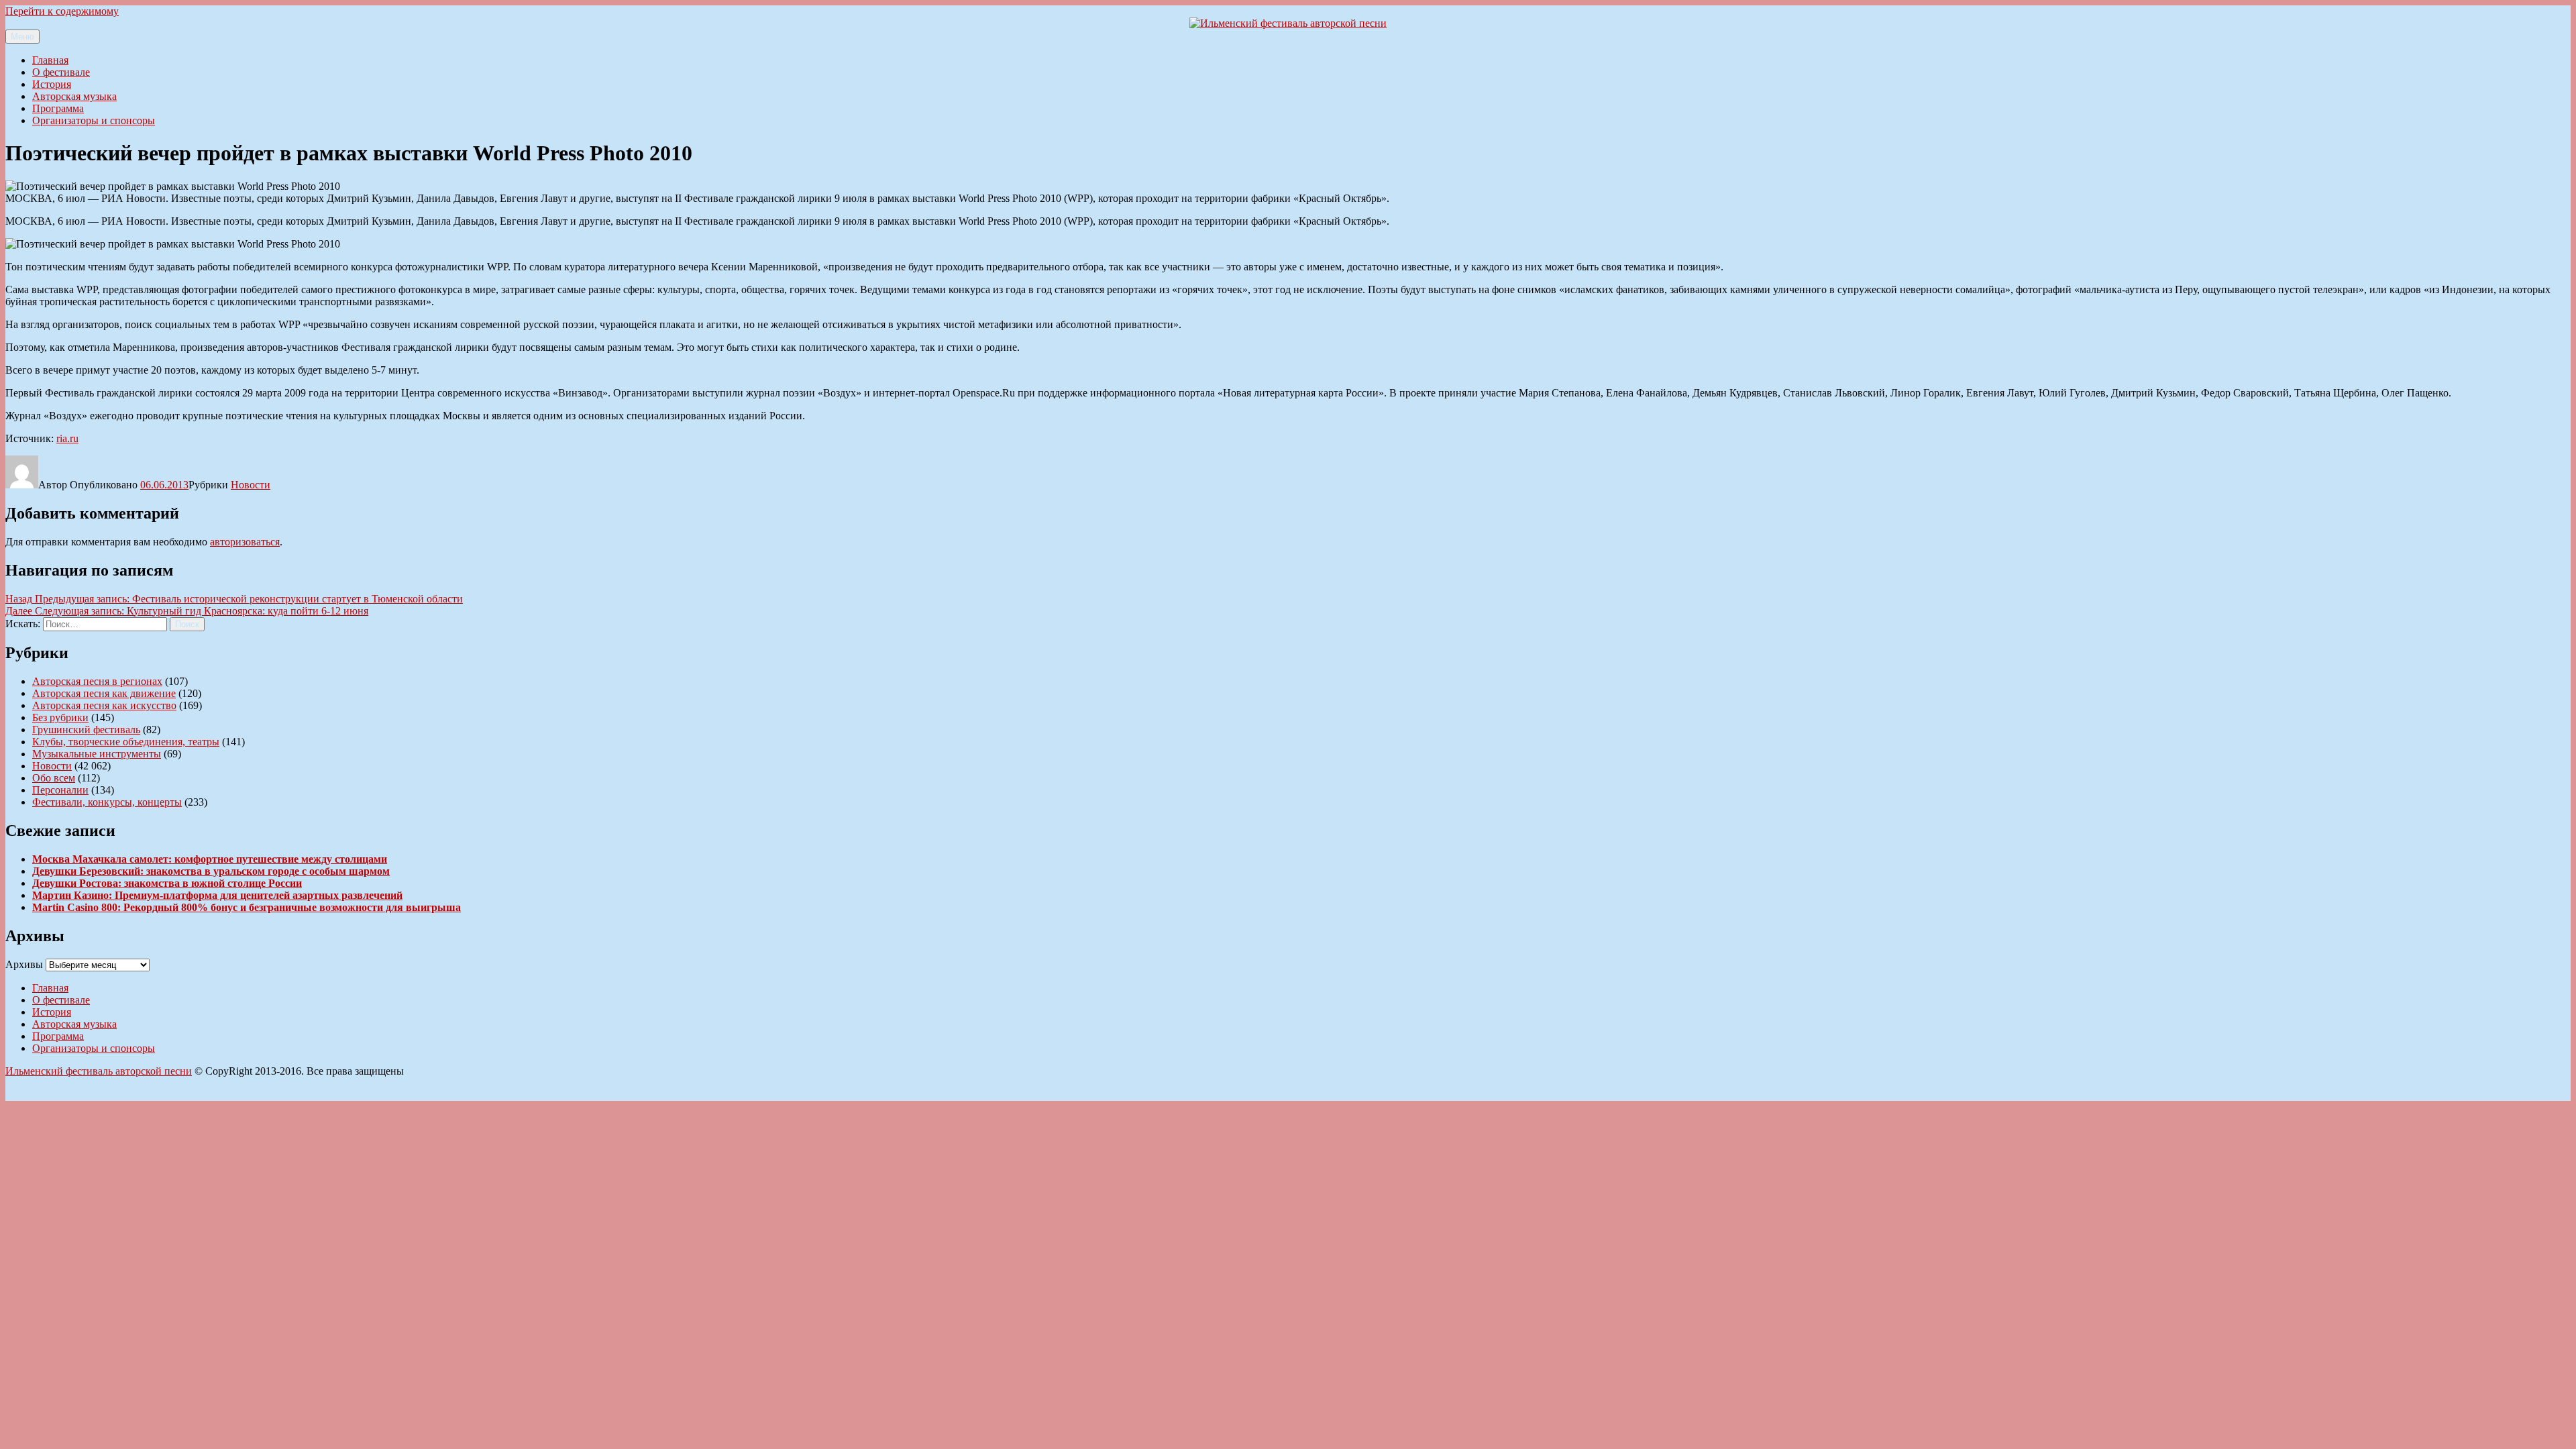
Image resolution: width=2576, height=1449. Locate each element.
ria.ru (67, 438)
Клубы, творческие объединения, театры (126, 742)
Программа (58, 108)
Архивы (24, 964)
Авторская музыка (74, 96)
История (52, 84)
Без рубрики (60, 717)
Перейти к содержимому (62, 11)
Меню (22, 37)
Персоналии (60, 790)
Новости (251, 485)
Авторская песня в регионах (97, 681)
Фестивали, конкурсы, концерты (107, 802)
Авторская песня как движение (104, 693)
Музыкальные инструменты (97, 754)
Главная (50, 60)
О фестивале (61, 72)
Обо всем (54, 778)
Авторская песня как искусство (104, 705)
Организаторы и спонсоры (94, 120)
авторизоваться (245, 542)
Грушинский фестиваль (86, 730)
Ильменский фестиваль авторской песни (99, 1071)
